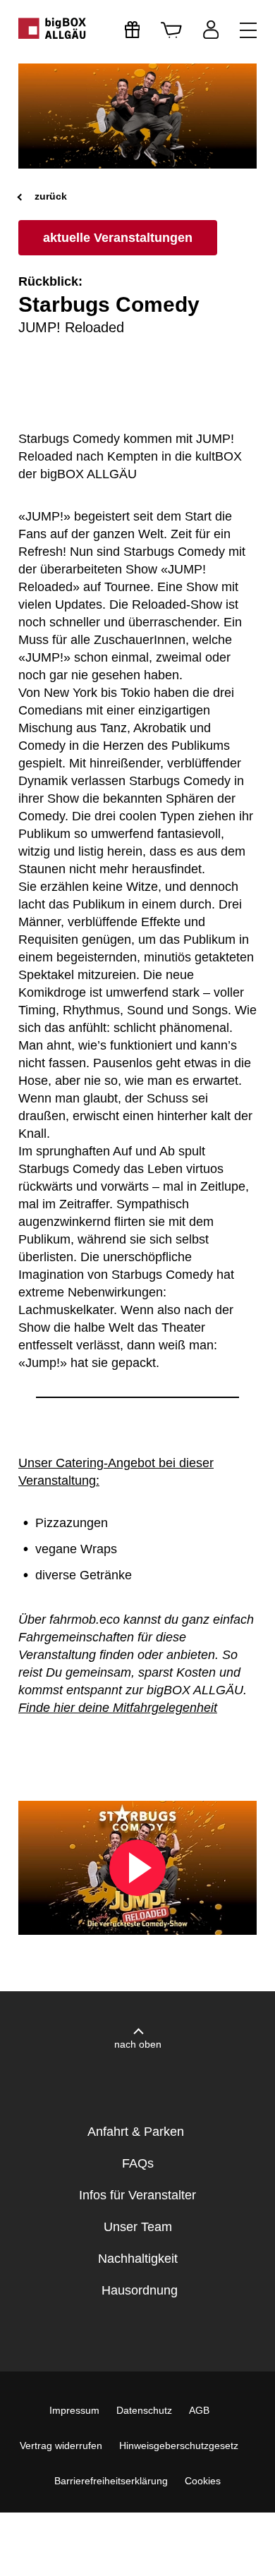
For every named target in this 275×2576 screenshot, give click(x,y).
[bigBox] (53, 28)
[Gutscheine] (133, 30)
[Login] (211, 30)
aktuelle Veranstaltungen (118, 238)
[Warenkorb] (171, 30)
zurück (49, 196)
